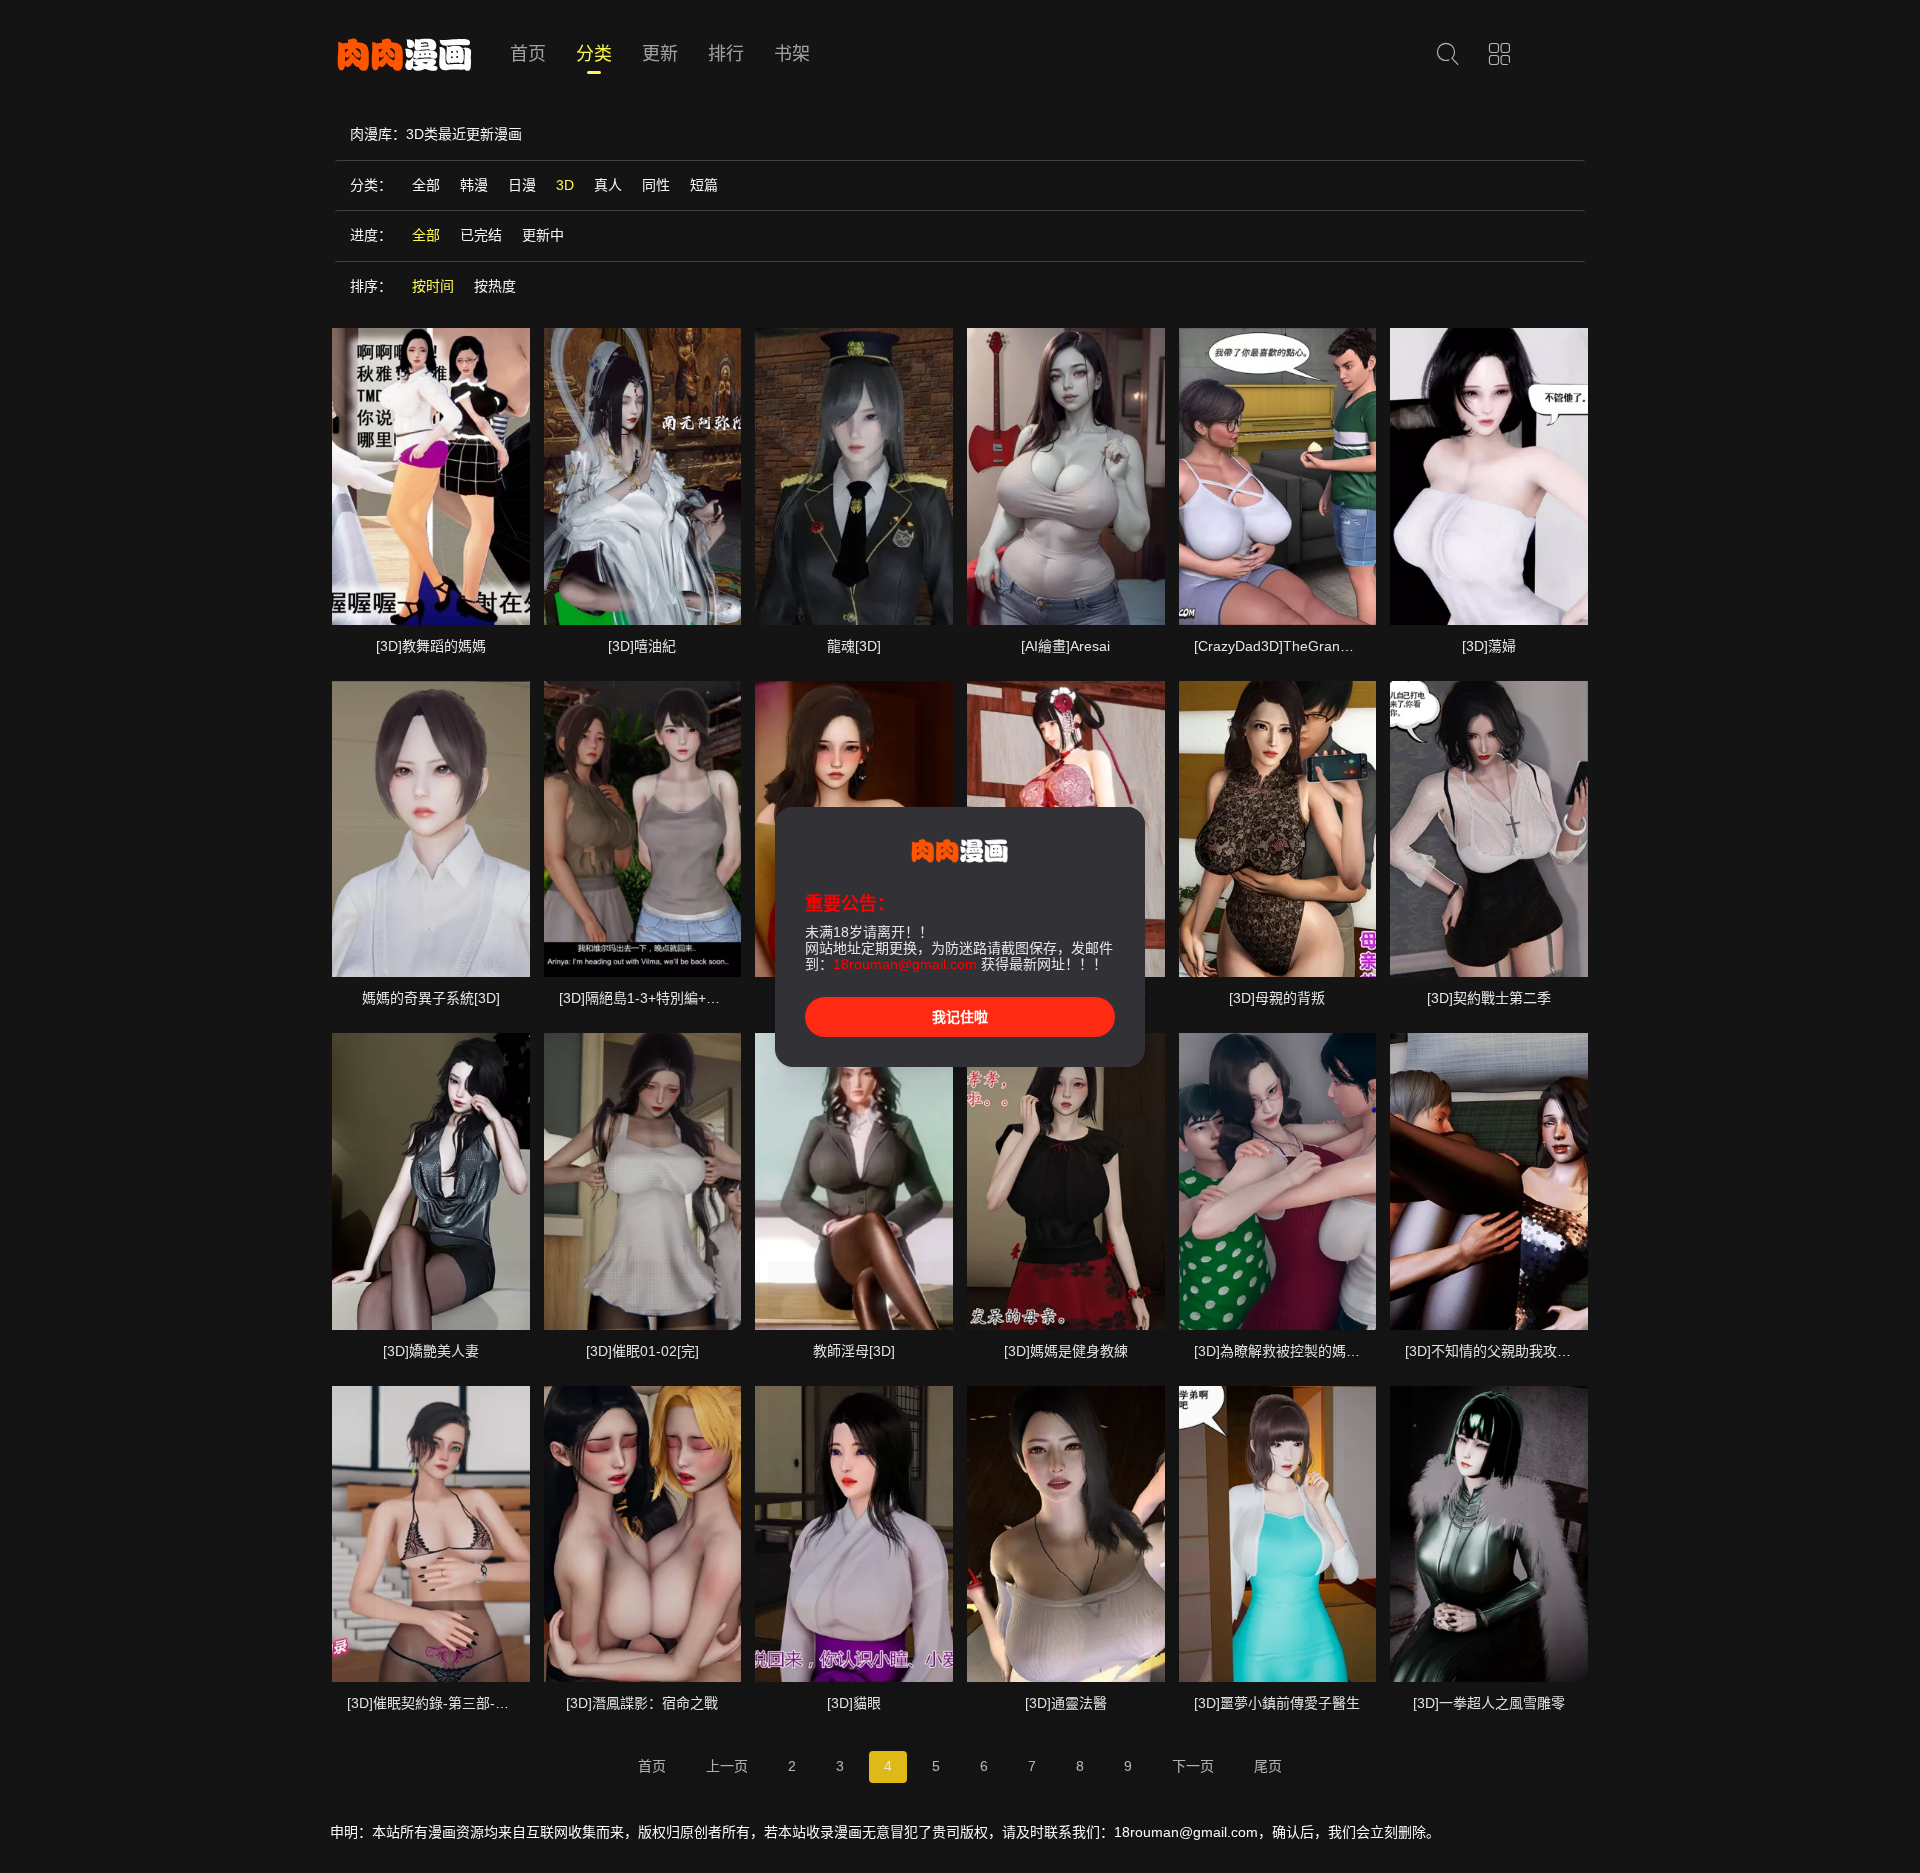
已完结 (481, 235)
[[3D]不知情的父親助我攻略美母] (1489, 1181)
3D (565, 185)
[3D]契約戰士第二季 (1489, 998)
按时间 (433, 286)
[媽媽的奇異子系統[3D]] (431, 829)
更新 (660, 54)
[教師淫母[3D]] (854, 1181)
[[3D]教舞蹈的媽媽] (431, 476)
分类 (594, 54)
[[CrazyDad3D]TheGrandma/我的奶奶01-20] (1278, 476)
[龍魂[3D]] (854, 476)
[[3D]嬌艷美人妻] (431, 1181)
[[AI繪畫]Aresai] (1066, 476)
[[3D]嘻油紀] (643, 476)
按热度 (495, 286)
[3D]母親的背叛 (1277, 998)
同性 (656, 185)
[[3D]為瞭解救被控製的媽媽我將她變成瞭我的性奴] (1278, 1181)
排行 (726, 54)
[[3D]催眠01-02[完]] (643, 1181)
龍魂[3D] (854, 646)
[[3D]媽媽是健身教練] (1066, 1181)
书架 (792, 54)
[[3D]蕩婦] (1489, 476)
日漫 (522, 185)
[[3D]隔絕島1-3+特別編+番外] (643, 829)
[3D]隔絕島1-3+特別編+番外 (646, 998)
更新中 (543, 235)
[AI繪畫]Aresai (1065, 646)
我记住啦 (960, 1017)
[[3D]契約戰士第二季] (1489, 829)
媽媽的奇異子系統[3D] (431, 998)
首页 (528, 54)
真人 (608, 185)
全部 (426, 185)
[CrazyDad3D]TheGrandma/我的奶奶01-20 (1329, 646)
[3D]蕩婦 (1489, 646)
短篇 (704, 185)
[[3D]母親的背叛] (1278, 829)
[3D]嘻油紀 (642, 646)
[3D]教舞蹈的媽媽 (431, 646)
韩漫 (474, 185)
